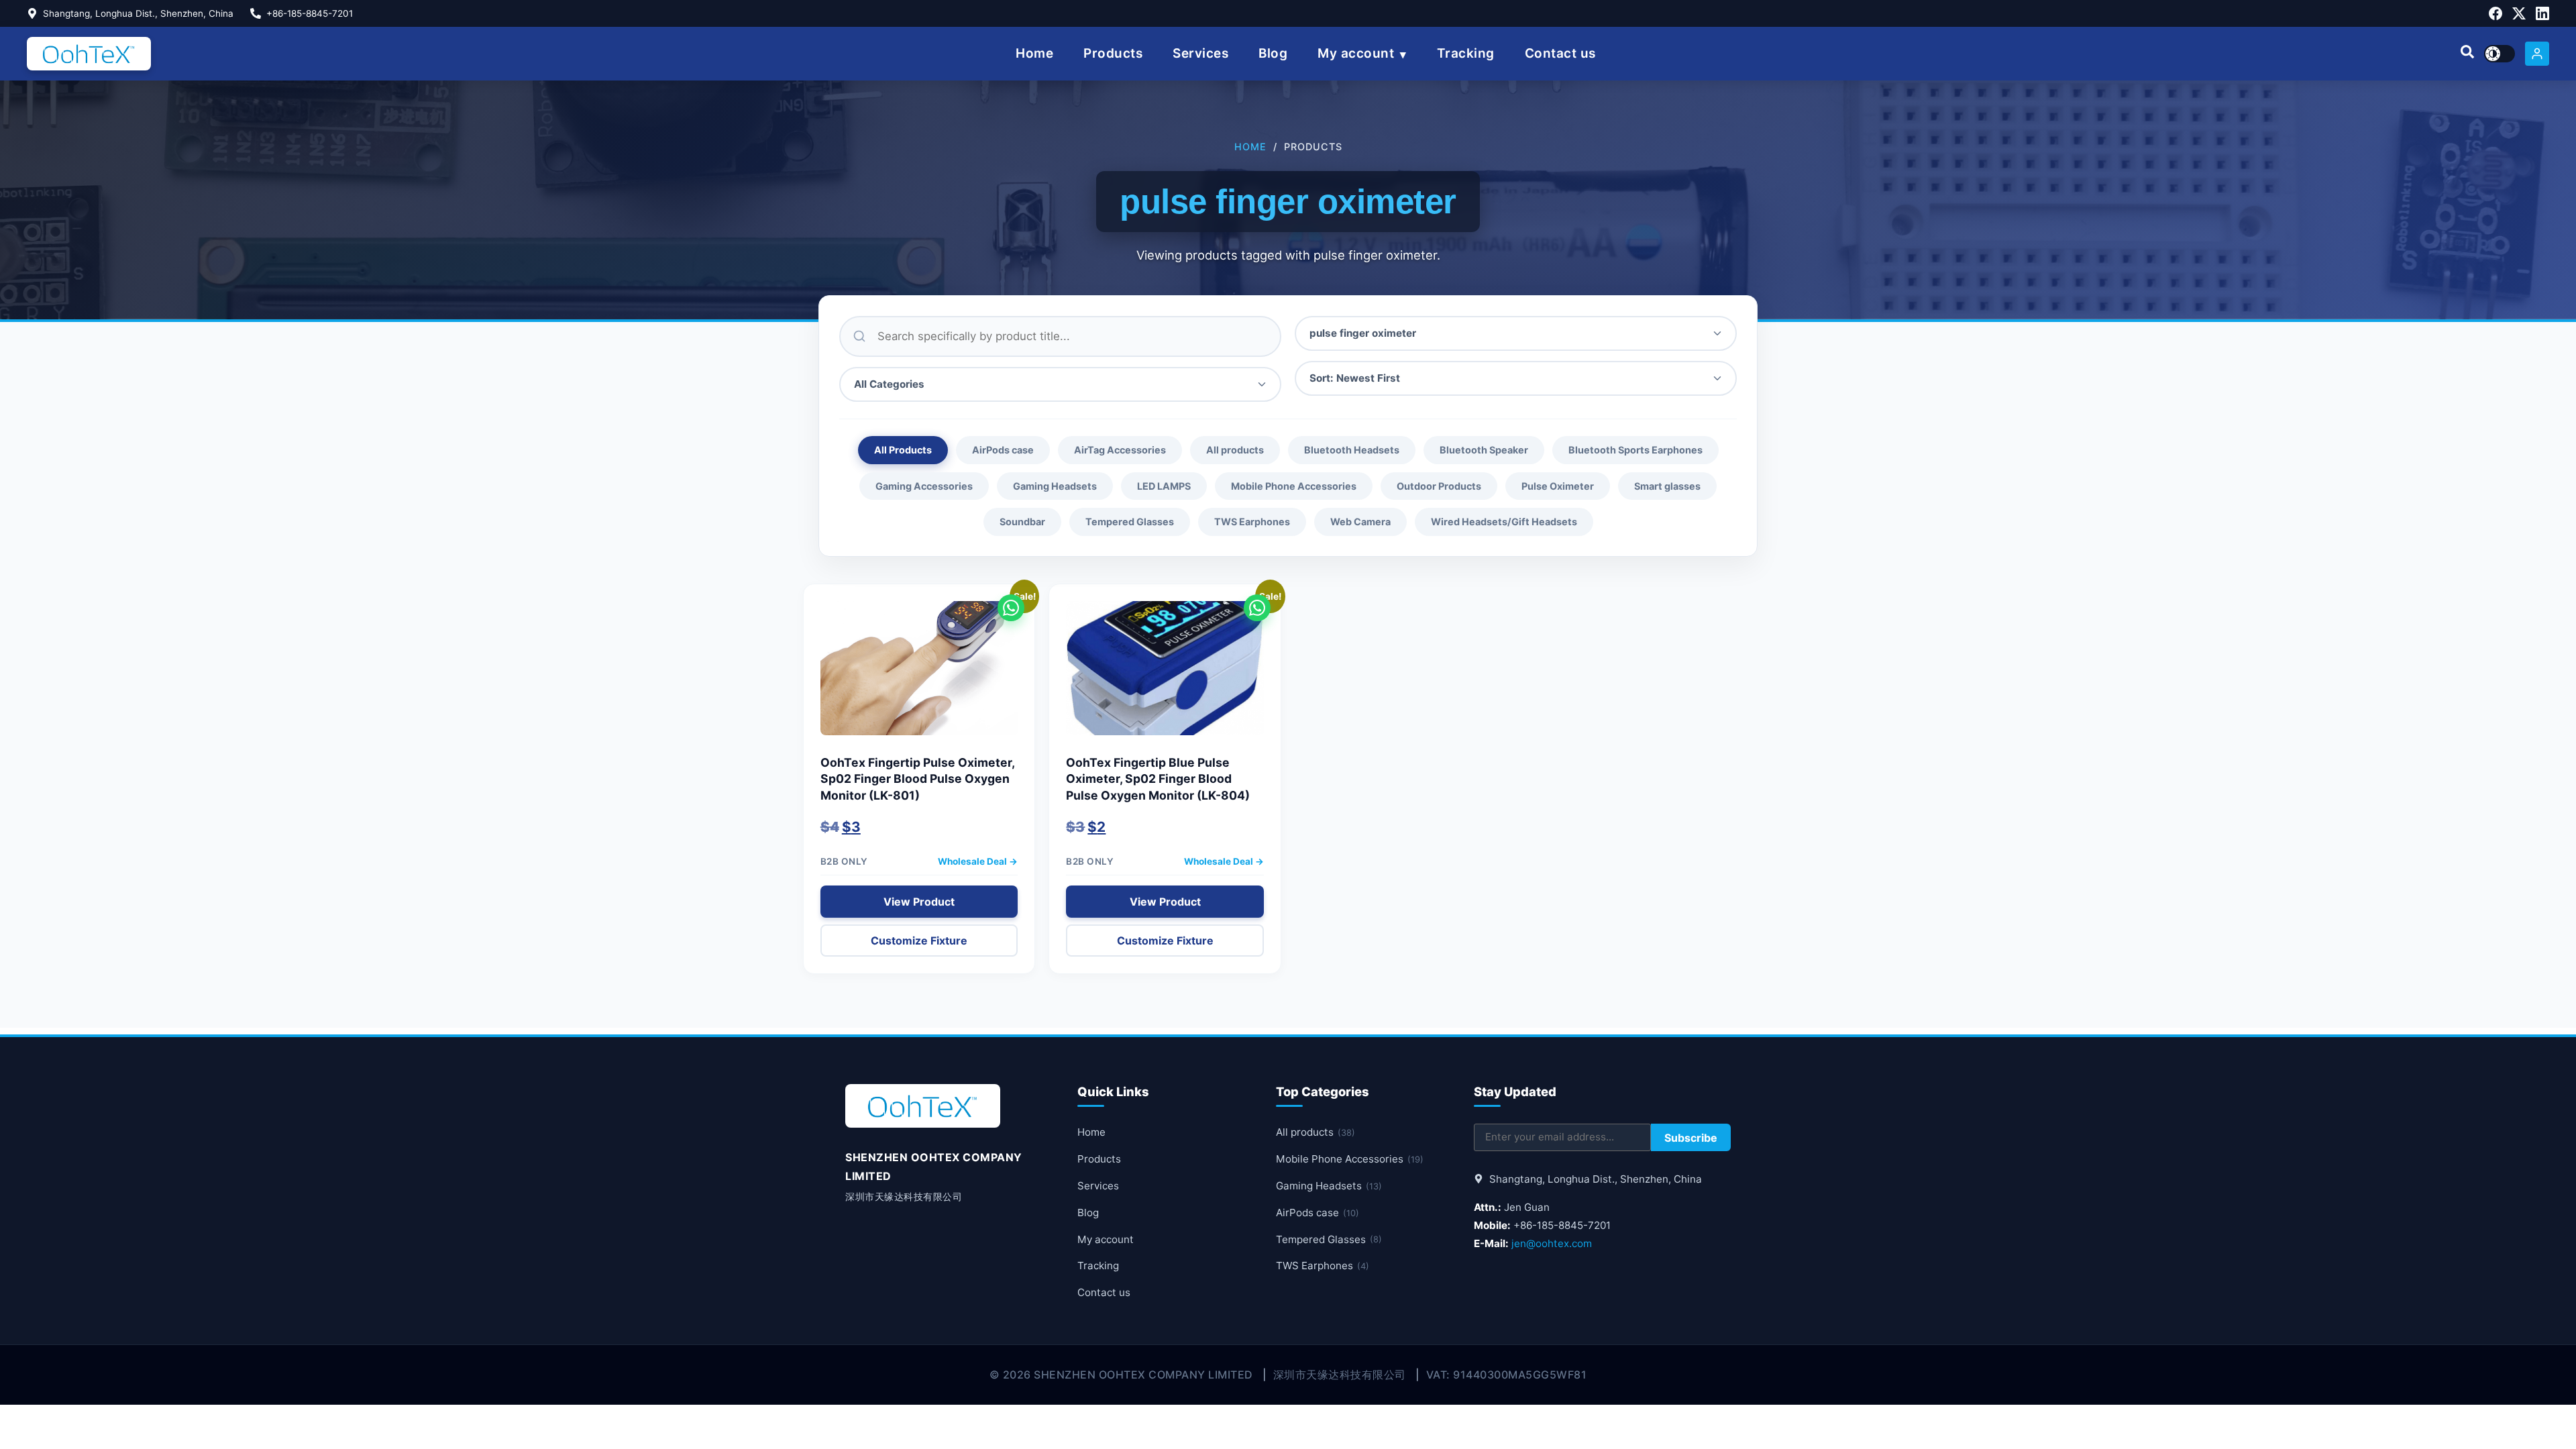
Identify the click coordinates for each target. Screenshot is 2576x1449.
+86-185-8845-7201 (310, 13)
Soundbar (1022, 522)
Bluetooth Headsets (1352, 450)
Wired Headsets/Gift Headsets (1504, 522)
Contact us (1560, 53)
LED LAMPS (1164, 486)
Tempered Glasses (1130, 522)
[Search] (2467, 54)
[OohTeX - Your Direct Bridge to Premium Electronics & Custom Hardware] (89, 54)
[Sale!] (919, 675)
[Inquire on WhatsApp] (1011, 608)
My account (1356, 53)
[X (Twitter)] (2519, 13)
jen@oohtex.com (1552, 1243)
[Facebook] (2495, 13)
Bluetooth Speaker (1484, 450)
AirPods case (1003, 450)
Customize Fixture (919, 941)
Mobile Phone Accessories (1294, 486)
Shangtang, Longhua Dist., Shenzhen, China (138, 13)
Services (1200, 53)
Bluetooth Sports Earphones (1635, 450)
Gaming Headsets (1055, 486)
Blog (1273, 53)
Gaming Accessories (924, 486)
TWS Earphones (1252, 522)
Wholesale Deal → (978, 861)
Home (1034, 53)
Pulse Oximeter (1558, 486)
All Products (903, 450)
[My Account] (2537, 54)
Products (1113, 53)
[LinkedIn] (2542, 13)
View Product (919, 902)
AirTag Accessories (1120, 450)
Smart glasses (1667, 486)
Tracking (1466, 53)
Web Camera (1360, 522)
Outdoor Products (1439, 486)
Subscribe (1691, 1138)
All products (1235, 450)
